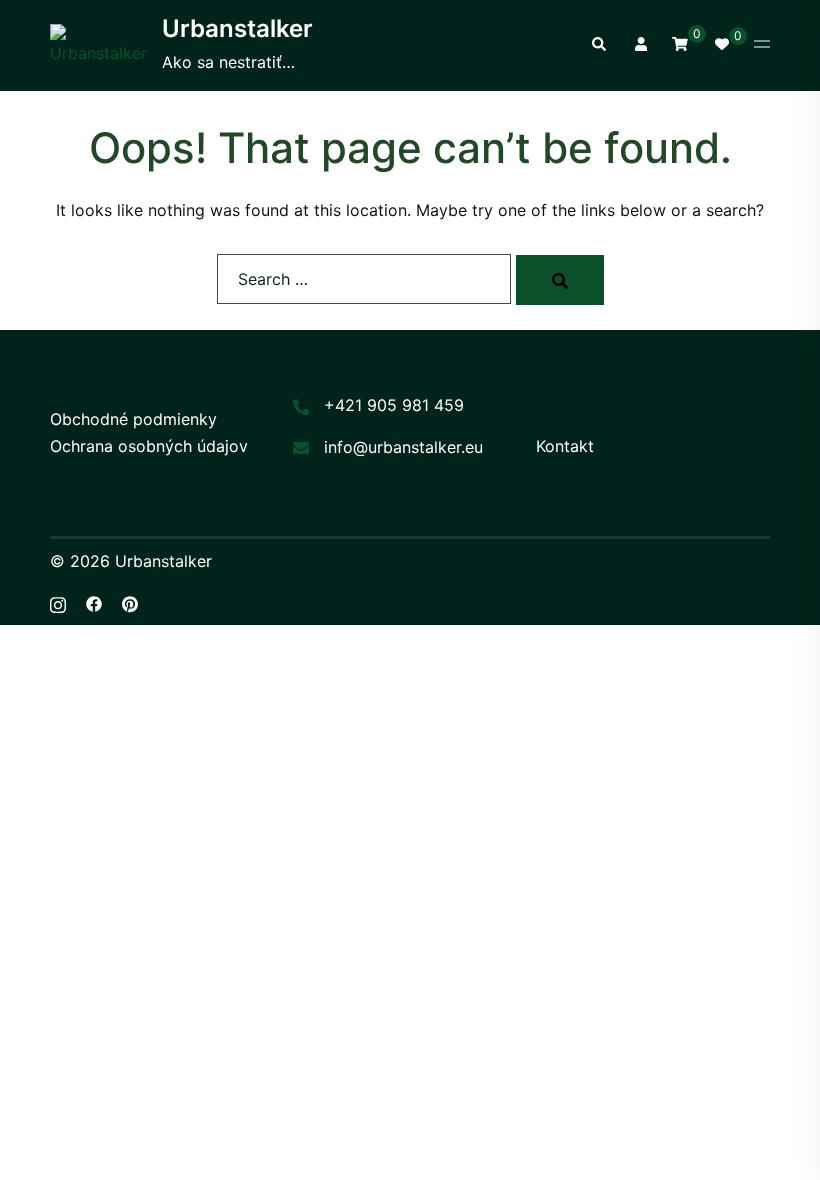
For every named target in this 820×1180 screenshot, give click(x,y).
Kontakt (565, 446)
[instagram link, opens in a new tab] (58, 603)
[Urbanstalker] (98, 45)
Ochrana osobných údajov (149, 446)
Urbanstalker (237, 28)
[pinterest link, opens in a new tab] (130, 603)
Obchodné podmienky (133, 419)
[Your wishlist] (721, 45)
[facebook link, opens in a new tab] (94, 603)
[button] (598, 45)
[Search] (560, 280)
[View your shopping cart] (680, 43)
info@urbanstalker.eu (403, 447)
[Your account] (639, 45)
